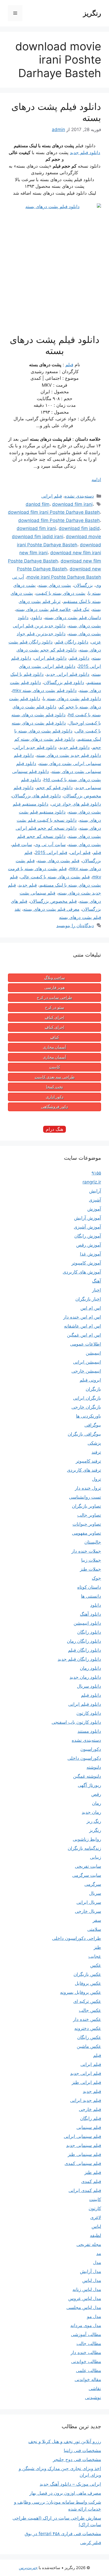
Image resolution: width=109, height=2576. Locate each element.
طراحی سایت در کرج (54, 998)
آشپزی (95, 1200)
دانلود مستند (89, 1731)
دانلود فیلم (79, 658)
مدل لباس (92, 2280)
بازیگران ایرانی (87, 1398)
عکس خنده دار (87, 2019)
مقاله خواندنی (88, 2379)
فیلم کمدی (91, 2181)
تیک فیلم (81, 609)
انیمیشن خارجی (86, 1371)
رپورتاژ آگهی (89, 1785)
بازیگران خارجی (86, 1407)
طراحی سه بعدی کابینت (55, 1077)
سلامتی (94, 1929)
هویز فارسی (55, 988)
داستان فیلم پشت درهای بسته (73, 618)
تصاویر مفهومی (87, 1533)
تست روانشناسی (85, 1497)
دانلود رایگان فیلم (72, 642)
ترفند (96, 1452)
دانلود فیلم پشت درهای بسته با (72, 699)
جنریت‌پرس (28, 2568)
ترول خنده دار (88, 1488)
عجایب (95, 1956)
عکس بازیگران (87, 1974)
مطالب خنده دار (86, 2352)
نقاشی (95, 2389)
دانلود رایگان (89, 1632)
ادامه (96, 480)
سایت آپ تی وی (50, 845)
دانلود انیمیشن (87, 1623)
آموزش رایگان (88, 1236)
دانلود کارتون (89, 1713)
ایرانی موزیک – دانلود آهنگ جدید (70, 2484)
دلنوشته (94, 1767)
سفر (97, 1920)
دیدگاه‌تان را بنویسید (75, 926)
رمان (97, 1803)
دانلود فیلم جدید (85, 153)
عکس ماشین (89, 2046)
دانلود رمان (90, 1668)
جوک (96, 1578)
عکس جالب (90, 2010)
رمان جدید (91, 1812)
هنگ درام (54, 1129)
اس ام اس (91, 1308)
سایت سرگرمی (87, 1875)
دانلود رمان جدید (85, 1677)
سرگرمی (93, 1884)
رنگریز (92, 13)
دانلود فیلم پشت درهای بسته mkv (45, 690)
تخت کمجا (54, 1087)
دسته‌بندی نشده (79, 496)
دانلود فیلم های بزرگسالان (36, 796)
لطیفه (96, 2235)
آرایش (95, 1191)
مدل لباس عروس (85, 2298)
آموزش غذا (90, 1254)
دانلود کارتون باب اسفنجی (76, 1722)
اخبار (97, 1290)
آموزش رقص (89, 1245)
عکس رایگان (89, 2037)
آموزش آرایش (88, 1218)
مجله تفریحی (89, 2244)
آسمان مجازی (54, 1047)
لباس (96, 2226)
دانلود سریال (89, 1686)
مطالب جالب (89, 2343)
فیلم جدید (28, 885)
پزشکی (94, 1443)
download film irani (72, 504)
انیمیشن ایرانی (87, 1362)
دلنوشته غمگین (87, 1776)
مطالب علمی (88, 2370)
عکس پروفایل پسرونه (81, 1992)
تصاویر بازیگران (87, 1506)
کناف (55, 1037)
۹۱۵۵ (96, 1173)
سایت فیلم (22, 845)
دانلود (37, 618)
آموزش (94, 1209)
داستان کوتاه (89, 1587)
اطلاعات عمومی (86, 1344)
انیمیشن (93, 1353)
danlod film (38, 504)
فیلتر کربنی (91, 2543)
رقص (96, 1794)
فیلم (69, 365)
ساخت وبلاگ (55, 978)
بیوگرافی (93, 1425)
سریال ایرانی (89, 1902)
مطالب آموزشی (86, 2334)
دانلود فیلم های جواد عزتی (76, 804)
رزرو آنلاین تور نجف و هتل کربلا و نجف (65, 2441)
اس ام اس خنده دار (82, 1317)
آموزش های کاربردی (82, 1272)
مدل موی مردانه (86, 2325)
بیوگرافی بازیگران (84, 1434)
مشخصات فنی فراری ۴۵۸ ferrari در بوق (63, 2534)
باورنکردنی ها (88, 1416)
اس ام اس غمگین (84, 1335)
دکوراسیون (91, 1749)
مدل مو (94, 2316)
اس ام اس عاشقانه (83, 1326)
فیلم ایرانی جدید (86, 2073)
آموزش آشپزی (87, 1227)
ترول (97, 1479)
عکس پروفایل (88, 1983)
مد (99, 2253)
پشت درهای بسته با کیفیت (61, 593)
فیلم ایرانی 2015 (51, 852)
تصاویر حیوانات (87, 1524)
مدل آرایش (90, 2271)
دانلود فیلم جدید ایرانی (35, 747)
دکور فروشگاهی (54, 1107)
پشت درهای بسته (55, 585)
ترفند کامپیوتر (88, 1461)
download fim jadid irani (38, 537)
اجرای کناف (54, 1017)
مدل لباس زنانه (87, 2289)
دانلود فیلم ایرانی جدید (68, 674)
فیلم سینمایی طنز (84, 2154)
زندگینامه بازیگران (84, 1848)
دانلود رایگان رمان (84, 1641)
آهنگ (97, 1281)
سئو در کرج (55, 1007)
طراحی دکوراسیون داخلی (77, 1938)
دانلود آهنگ (90, 1614)
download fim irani (36, 528)
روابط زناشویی (87, 1839)
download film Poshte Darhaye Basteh (59, 520)
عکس (96, 1965)
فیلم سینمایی (89, 2127)
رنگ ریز (94, 1821)
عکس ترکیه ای (87, 2001)
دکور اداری (55, 1097)
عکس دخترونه (88, 2028)
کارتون (95, 2208)
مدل (97, 2262)
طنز (97, 1947)
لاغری (96, 2217)
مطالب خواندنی (86, 2361)
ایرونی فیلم (90, 1380)
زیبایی (96, 1857)
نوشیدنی (93, 2398)
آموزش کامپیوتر (86, 1263)
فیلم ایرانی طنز (86, 2082)
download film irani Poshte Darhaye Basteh (54, 512)
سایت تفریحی (88, 1866)
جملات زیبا (91, 1560)
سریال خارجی (88, 1911)
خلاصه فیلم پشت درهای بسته (43, 609)
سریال (95, 1893)
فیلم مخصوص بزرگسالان (53, 901)
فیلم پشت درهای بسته (58, 861)
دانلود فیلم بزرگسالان (64, 682)
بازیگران (93, 1389)
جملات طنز (90, 1569)
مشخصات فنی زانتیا (82, 2450)
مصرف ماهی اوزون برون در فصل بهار (65, 2493)
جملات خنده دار (86, 1551)
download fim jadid (79, 528)
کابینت (55, 1067)
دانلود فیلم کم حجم (54, 788)
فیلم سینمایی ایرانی (82, 2136)
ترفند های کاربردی (84, 1470)
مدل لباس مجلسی (84, 2307)
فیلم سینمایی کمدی (83, 2163)
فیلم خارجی (90, 2109)
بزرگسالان (83, 585)
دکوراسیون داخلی (84, 1758)
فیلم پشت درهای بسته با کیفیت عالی (55, 877)
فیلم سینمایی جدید (84, 2145)
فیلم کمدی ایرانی (85, 2190)
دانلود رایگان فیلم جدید (79, 1659)
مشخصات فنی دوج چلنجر (77, 2459)
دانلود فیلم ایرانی (50, 658)
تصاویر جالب (89, 1515)
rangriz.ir (92, 1182)
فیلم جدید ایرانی (86, 2100)
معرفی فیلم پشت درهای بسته (51, 909)
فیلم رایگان (91, 2118)
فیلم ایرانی (52, 496)
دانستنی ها (91, 1596)
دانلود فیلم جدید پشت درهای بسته (69, 755)
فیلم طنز (93, 2172)
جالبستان (93, 1542)
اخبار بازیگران (88, 1299)
